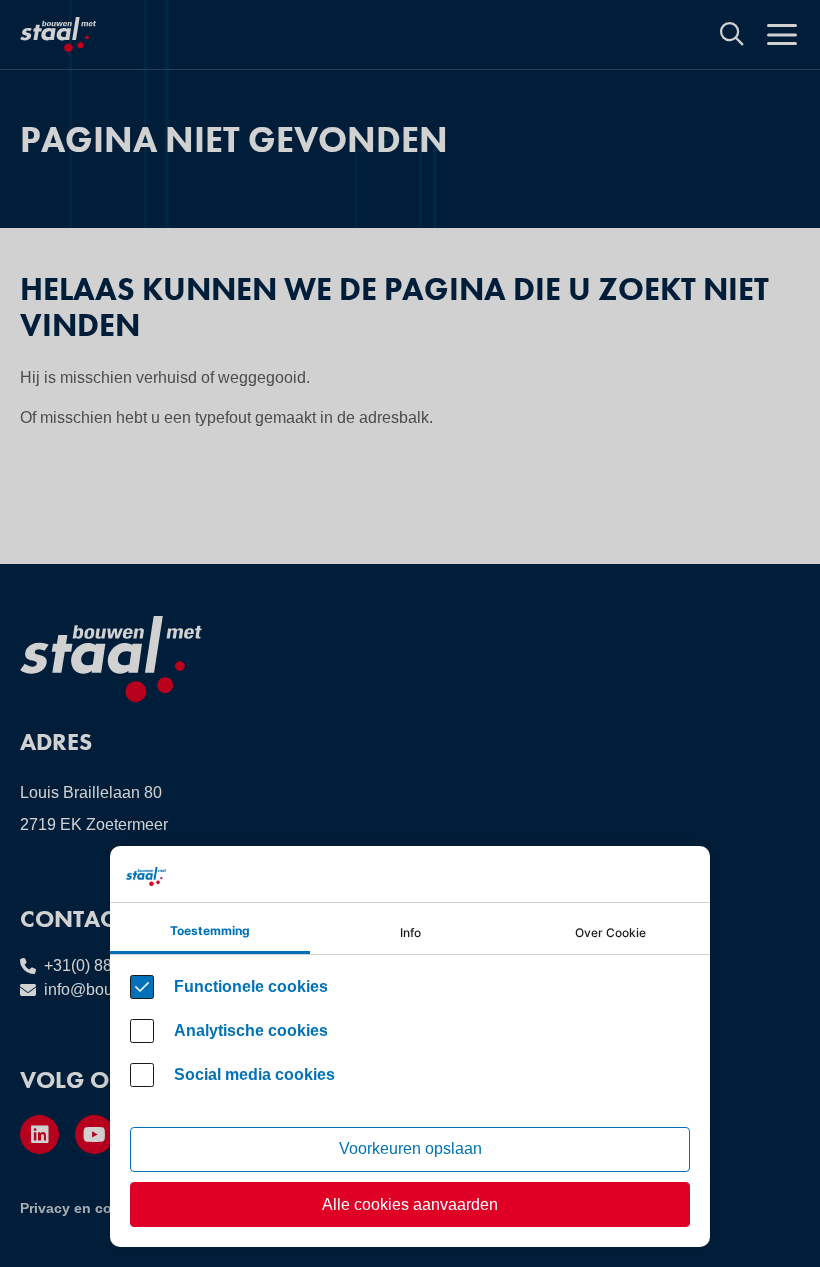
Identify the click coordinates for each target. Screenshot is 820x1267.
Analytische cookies (251, 1030)
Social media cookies (254, 1074)
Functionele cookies (251, 986)
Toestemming (210, 930)
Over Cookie (610, 932)
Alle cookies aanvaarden (410, 1204)
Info (410, 932)
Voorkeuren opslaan (410, 1148)
